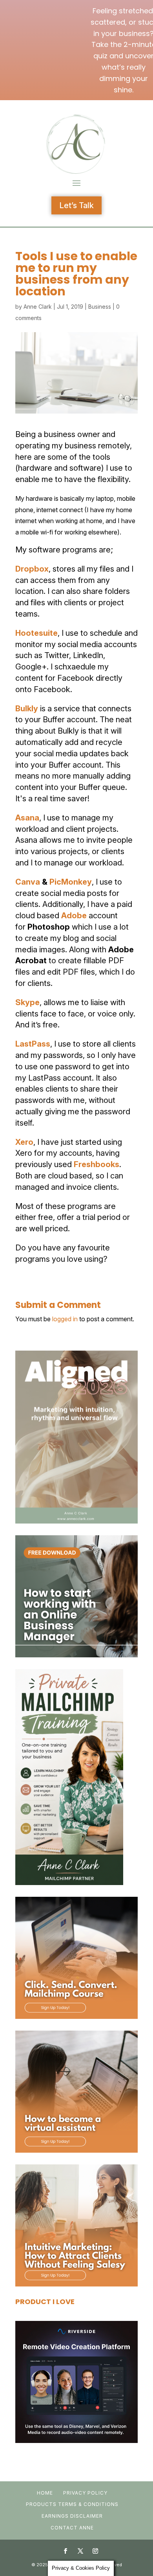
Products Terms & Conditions (72, 2504)
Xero (24, 1142)
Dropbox (32, 569)
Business (100, 307)
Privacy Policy (85, 2493)
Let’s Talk (76, 205)
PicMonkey (71, 882)
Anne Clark (38, 307)
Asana (27, 818)
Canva (29, 882)
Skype (27, 1002)
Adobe (74, 916)
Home (45, 2493)
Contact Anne (72, 2528)
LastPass (33, 1044)
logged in (65, 1319)
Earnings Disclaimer (72, 2516)
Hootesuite (36, 633)
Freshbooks (97, 1164)
